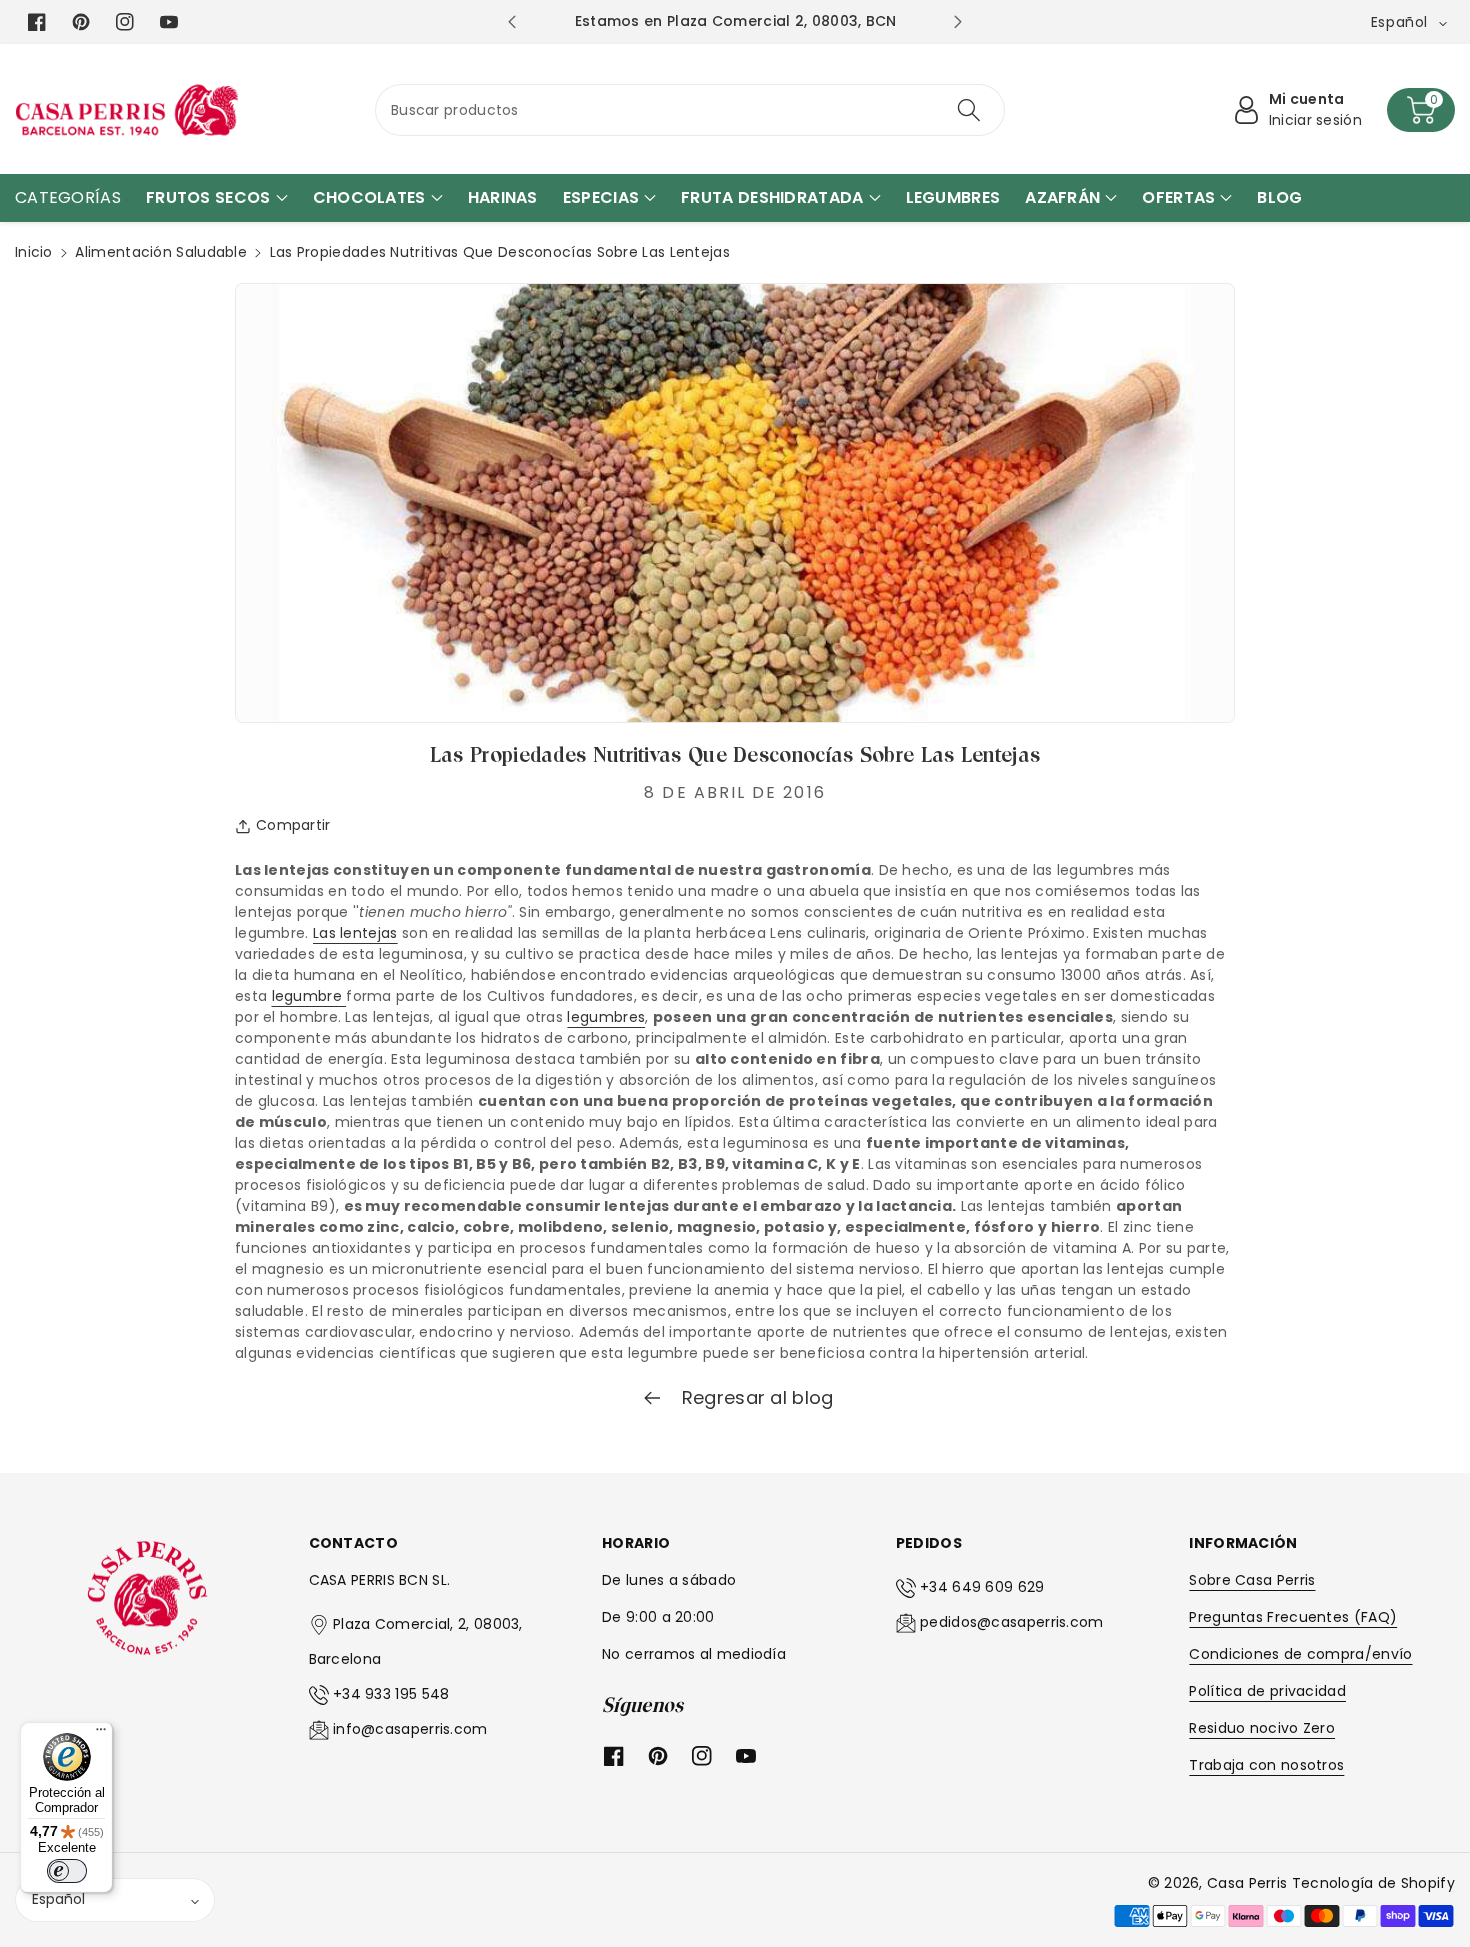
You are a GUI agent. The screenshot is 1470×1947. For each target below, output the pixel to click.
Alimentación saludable (161, 252)
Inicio (34, 252)
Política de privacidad (1267, 1691)
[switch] (67, 1871)
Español (58, 1899)
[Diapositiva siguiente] (958, 22)
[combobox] (690, 110)
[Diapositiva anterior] (511, 22)
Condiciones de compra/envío (1300, 1654)
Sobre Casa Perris (1252, 1580)
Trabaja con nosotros (1266, 1765)
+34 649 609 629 (982, 1587)
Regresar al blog (754, 1397)
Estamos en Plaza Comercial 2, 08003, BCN (736, 21)
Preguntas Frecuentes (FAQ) (1293, 1617)
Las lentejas (355, 933)
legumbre (309, 996)
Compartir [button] (293, 825)
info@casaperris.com (410, 1729)
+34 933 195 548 (391, 1694)
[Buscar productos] (969, 110)
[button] (1421, 110)
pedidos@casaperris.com (1012, 1622)
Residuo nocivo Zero (1262, 1728)
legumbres (606, 1017)
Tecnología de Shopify (1373, 1883)
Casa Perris (1247, 1883)
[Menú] (101, 1734)
